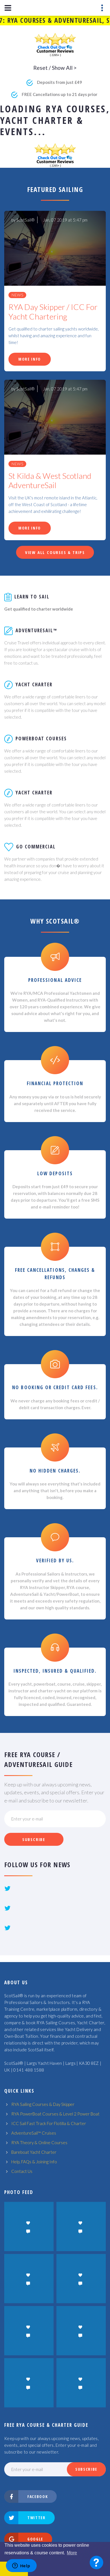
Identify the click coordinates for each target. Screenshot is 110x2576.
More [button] (72, 2553)
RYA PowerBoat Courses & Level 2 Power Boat (55, 2114)
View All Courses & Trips (55, 552)
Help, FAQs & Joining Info (34, 2162)
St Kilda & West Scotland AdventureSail (50, 481)
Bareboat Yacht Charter (34, 2152)
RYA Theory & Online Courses (39, 2142)
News (17, 295)
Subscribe (34, 1839)
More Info (30, 359)
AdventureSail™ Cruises (34, 2133)
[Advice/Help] (96, 2562)
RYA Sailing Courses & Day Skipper (43, 2104)
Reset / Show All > (55, 68)
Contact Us (22, 2171)
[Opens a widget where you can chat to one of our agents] (21, 2566)
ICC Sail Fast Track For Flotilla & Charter (49, 2123)
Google (35, 2539)
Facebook (38, 2496)
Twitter (37, 2518)
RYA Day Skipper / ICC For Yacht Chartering (53, 312)
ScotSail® (26, 220)
